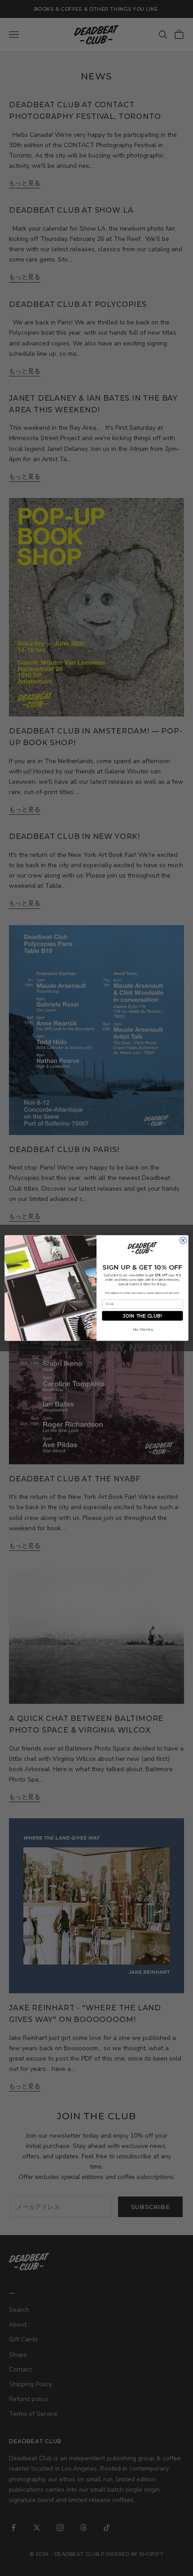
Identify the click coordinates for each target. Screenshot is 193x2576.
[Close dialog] (183, 1240)
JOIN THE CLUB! (142, 1316)
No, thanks (143, 1330)
